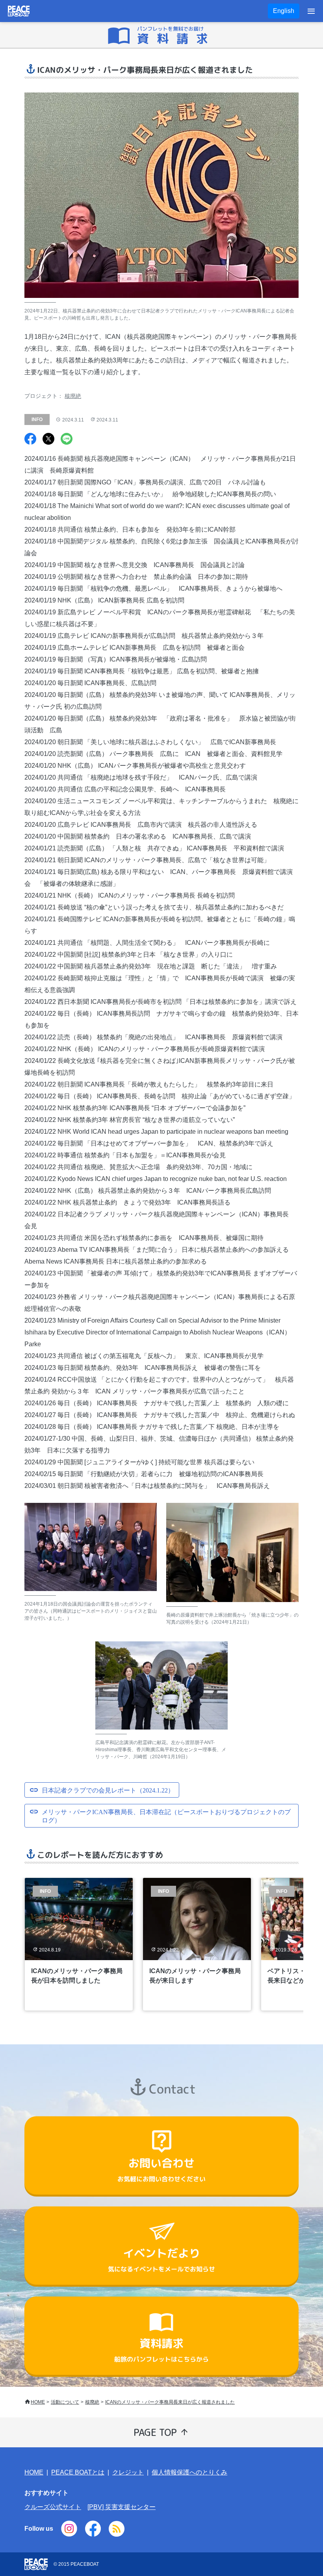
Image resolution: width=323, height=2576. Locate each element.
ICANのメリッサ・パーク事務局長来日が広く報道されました (170, 2402)
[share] (30, 440)
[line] (67, 440)
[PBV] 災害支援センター (122, 2507)
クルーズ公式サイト (53, 2507)
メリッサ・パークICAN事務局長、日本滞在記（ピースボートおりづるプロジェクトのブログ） (166, 1816)
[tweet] (48, 440)
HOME (38, 2402)
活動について (65, 2402)
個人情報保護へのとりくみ (189, 2472)
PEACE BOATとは (78, 2472)
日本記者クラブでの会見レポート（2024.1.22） (108, 1790)
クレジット (128, 2472)
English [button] (284, 11)
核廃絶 (73, 396)
